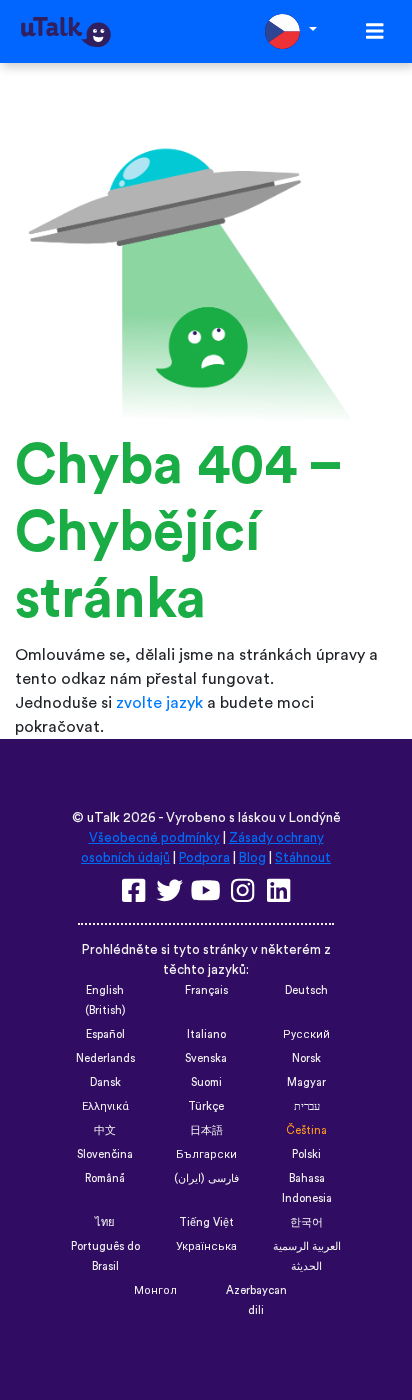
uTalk (103, 818)
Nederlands (105, 1058)
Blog (252, 858)
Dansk (105, 1082)
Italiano (206, 1034)
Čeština (306, 1130)
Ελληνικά (105, 1106)
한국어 (306, 1222)
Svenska (206, 1058)
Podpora (204, 858)
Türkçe (206, 1106)
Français (206, 990)
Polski (306, 1154)
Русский (306, 1034)
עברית (307, 1106)
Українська (206, 1246)
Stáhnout (303, 858)
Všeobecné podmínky (154, 838)
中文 (105, 1130)
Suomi (206, 1082)
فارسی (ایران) (206, 1178)
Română (105, 1178)
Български (206, 1154)
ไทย (105, 1222)
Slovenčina (105, 1154)
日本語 (206, 1130)
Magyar (306, 1082)
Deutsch (306, 990)
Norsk (306, 1058)
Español (105, 1034)
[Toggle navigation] (375, 31)
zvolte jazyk (159, 703)
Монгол (155, 1290)
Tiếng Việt (206, 1222)
